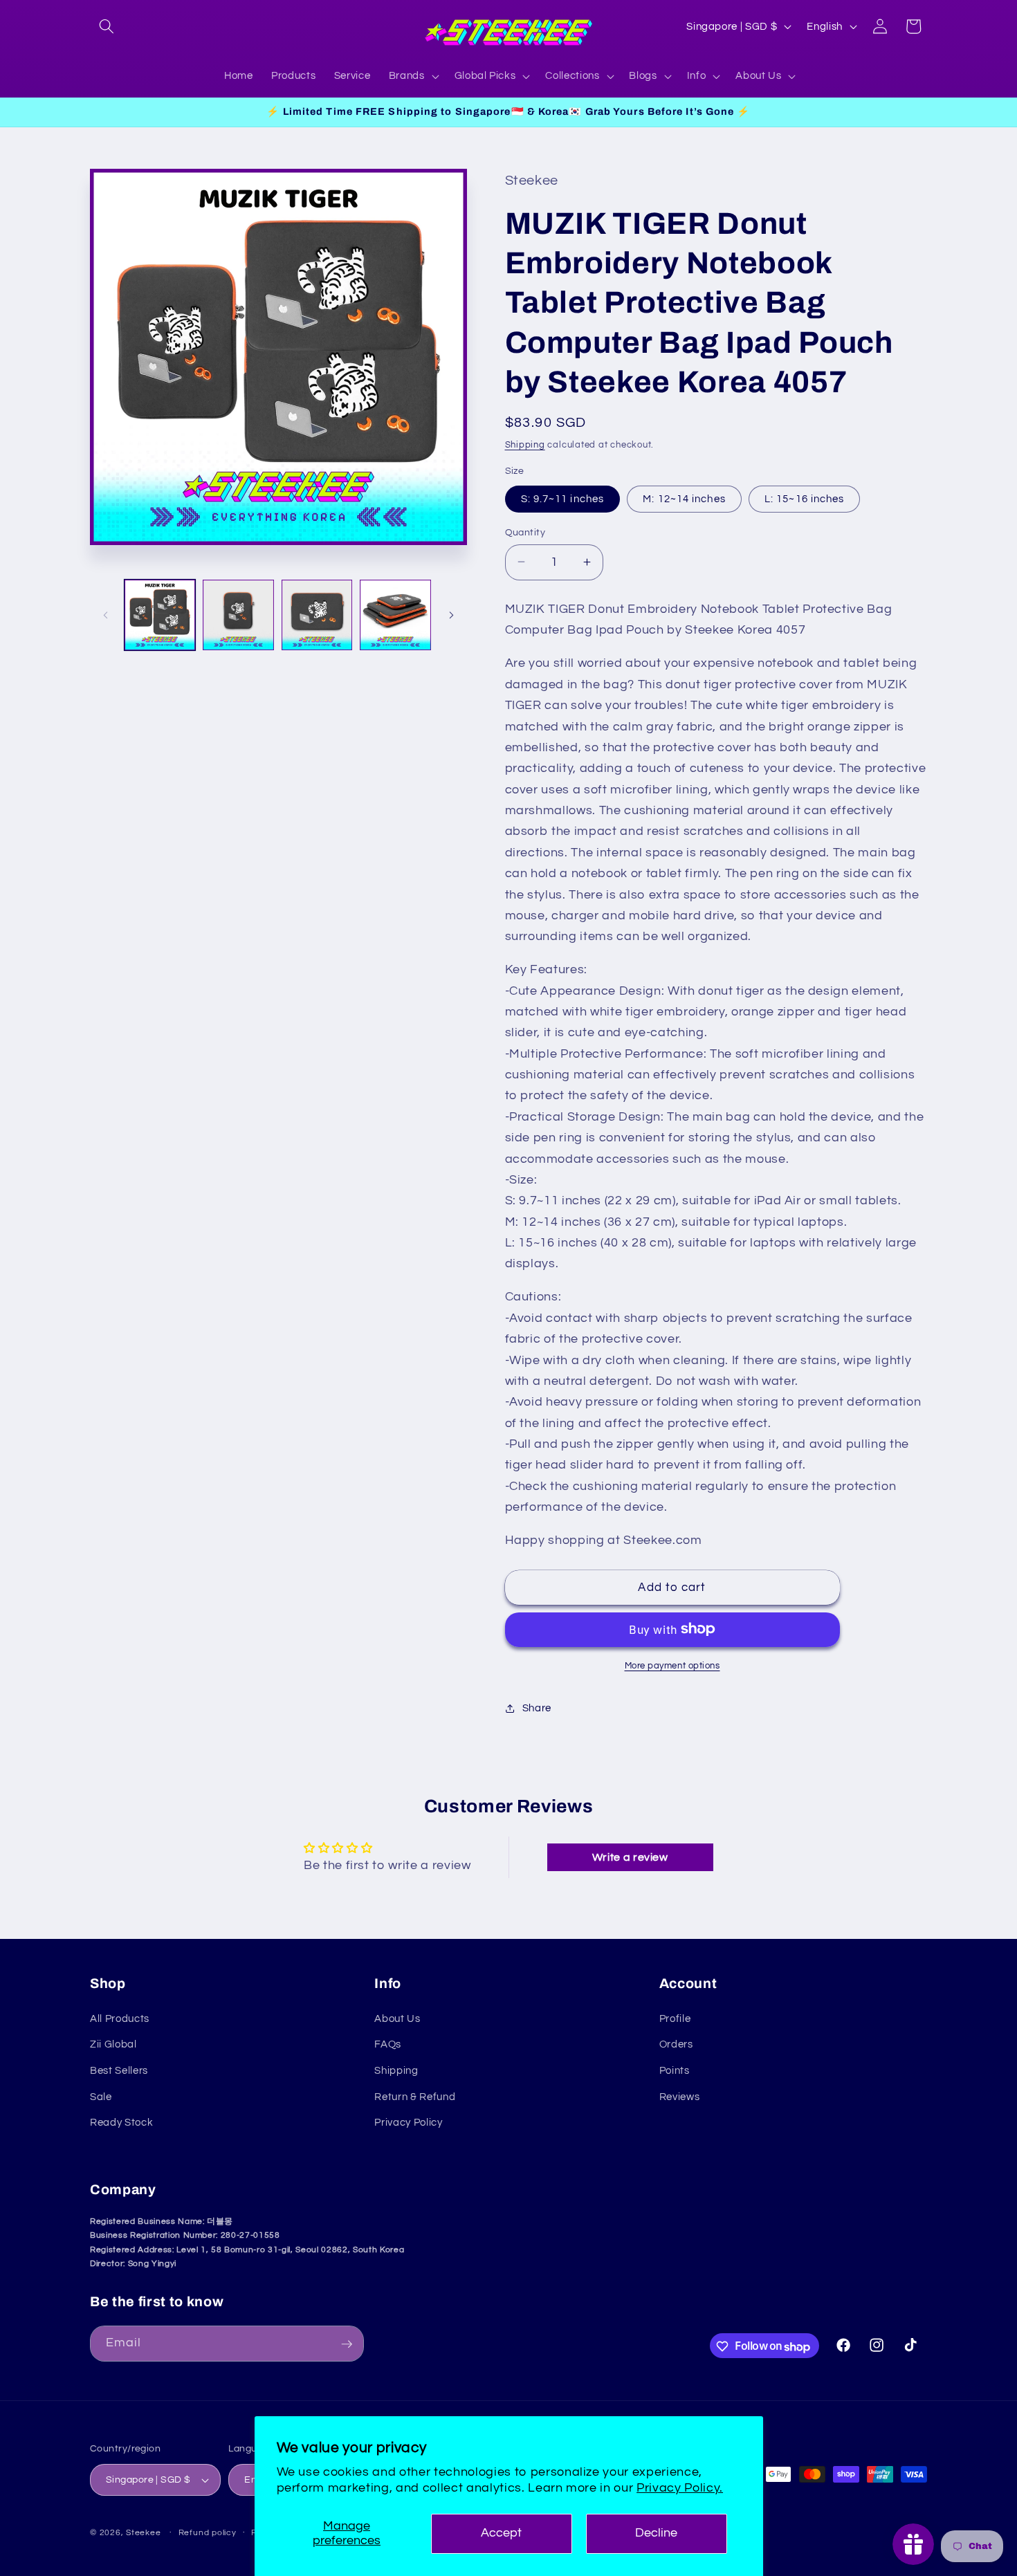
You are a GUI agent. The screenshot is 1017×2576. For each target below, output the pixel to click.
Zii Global (113, 2044)
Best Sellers (119, 2070)
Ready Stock (121, 2122)
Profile (675, 2018)
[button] (107, 26)
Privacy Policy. (680, 2488)
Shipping (525, 444)
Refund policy (208, 2533)
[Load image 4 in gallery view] (395, 615)
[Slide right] (452, 615)
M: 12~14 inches (684, 498)
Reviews (680, 2096)
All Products (120, 2018)
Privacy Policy (408, 2122)
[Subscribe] (347, 2344)
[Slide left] (105, 615)
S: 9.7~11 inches (563, 498)
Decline (656, 2533)
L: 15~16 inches (805, 498)
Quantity (525, 532)
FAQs (388, 2044)
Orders (676, 2044)
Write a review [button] (630, 1857)
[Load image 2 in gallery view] (238, 615)
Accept (501, 2533)
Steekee (143, 2533)
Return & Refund (415, 2096)
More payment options (672, 1665)
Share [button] (537, 1708)
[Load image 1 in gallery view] (160, 615)
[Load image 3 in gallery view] (317, 615)
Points (675, 2070)
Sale (101, 2096)
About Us (397, 2018)
